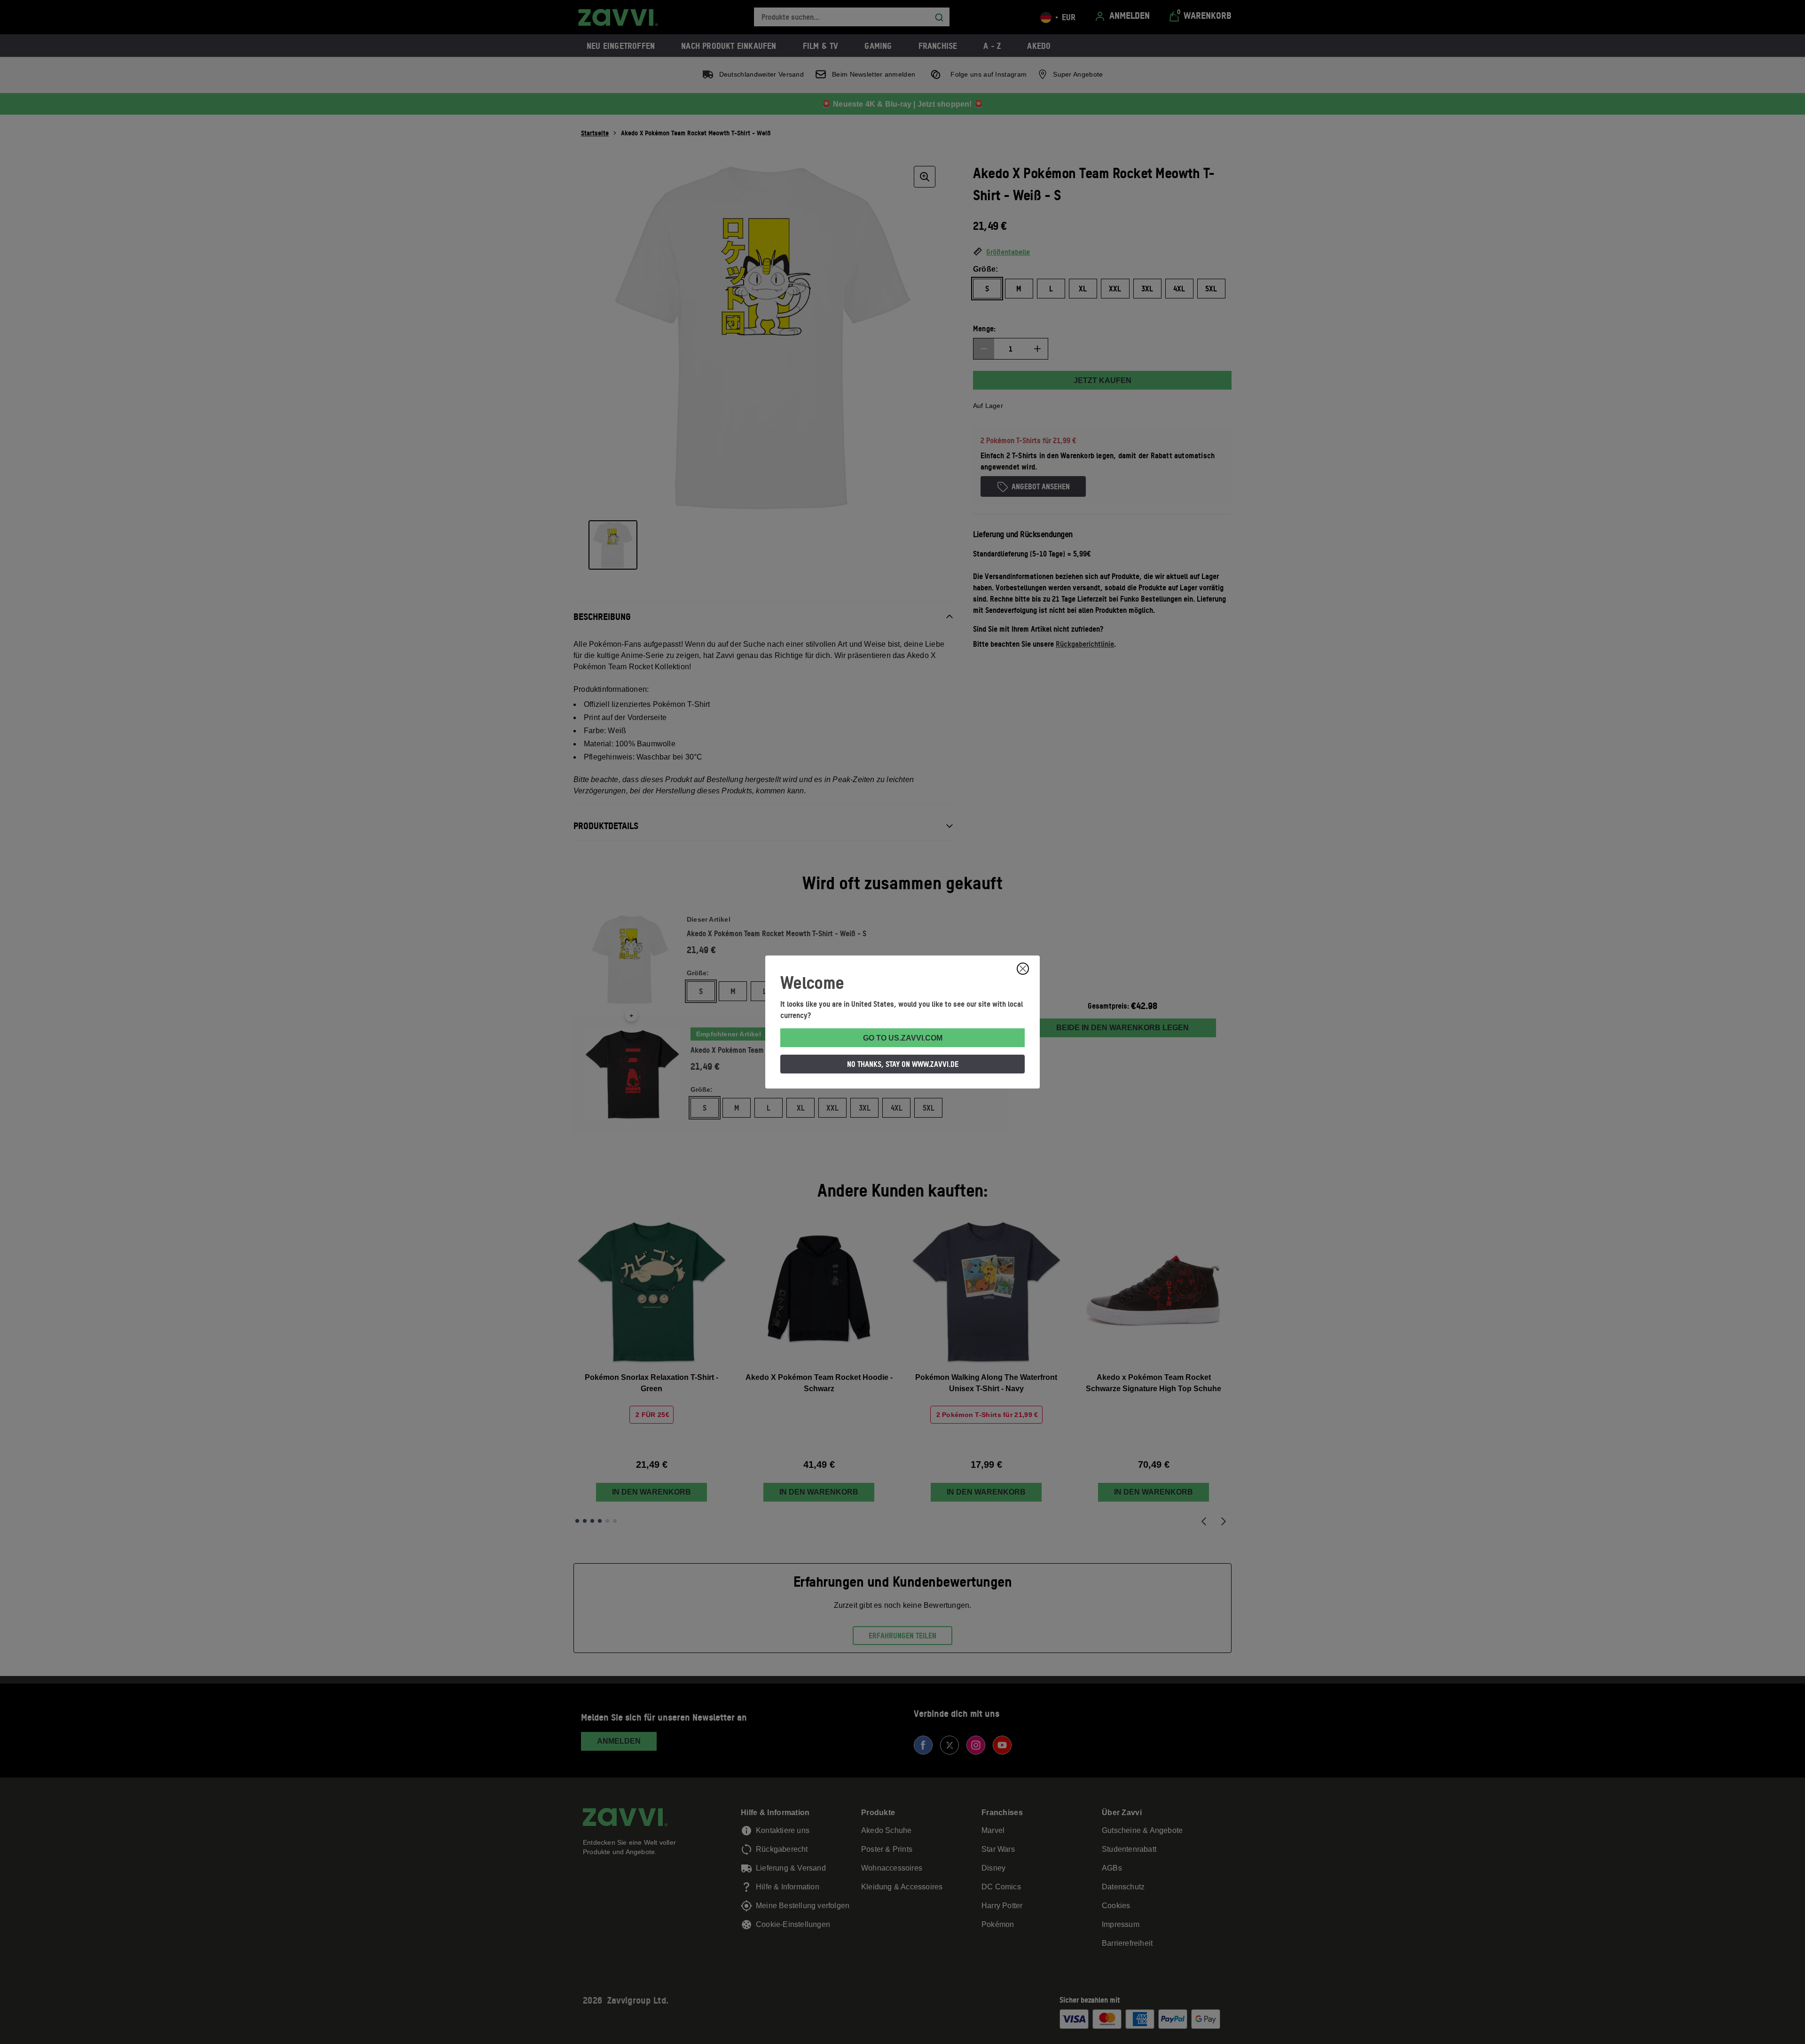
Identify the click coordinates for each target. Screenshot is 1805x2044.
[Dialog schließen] (1023, 969)
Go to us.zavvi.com (903, 1038)
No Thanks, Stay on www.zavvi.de (903, 1064)
